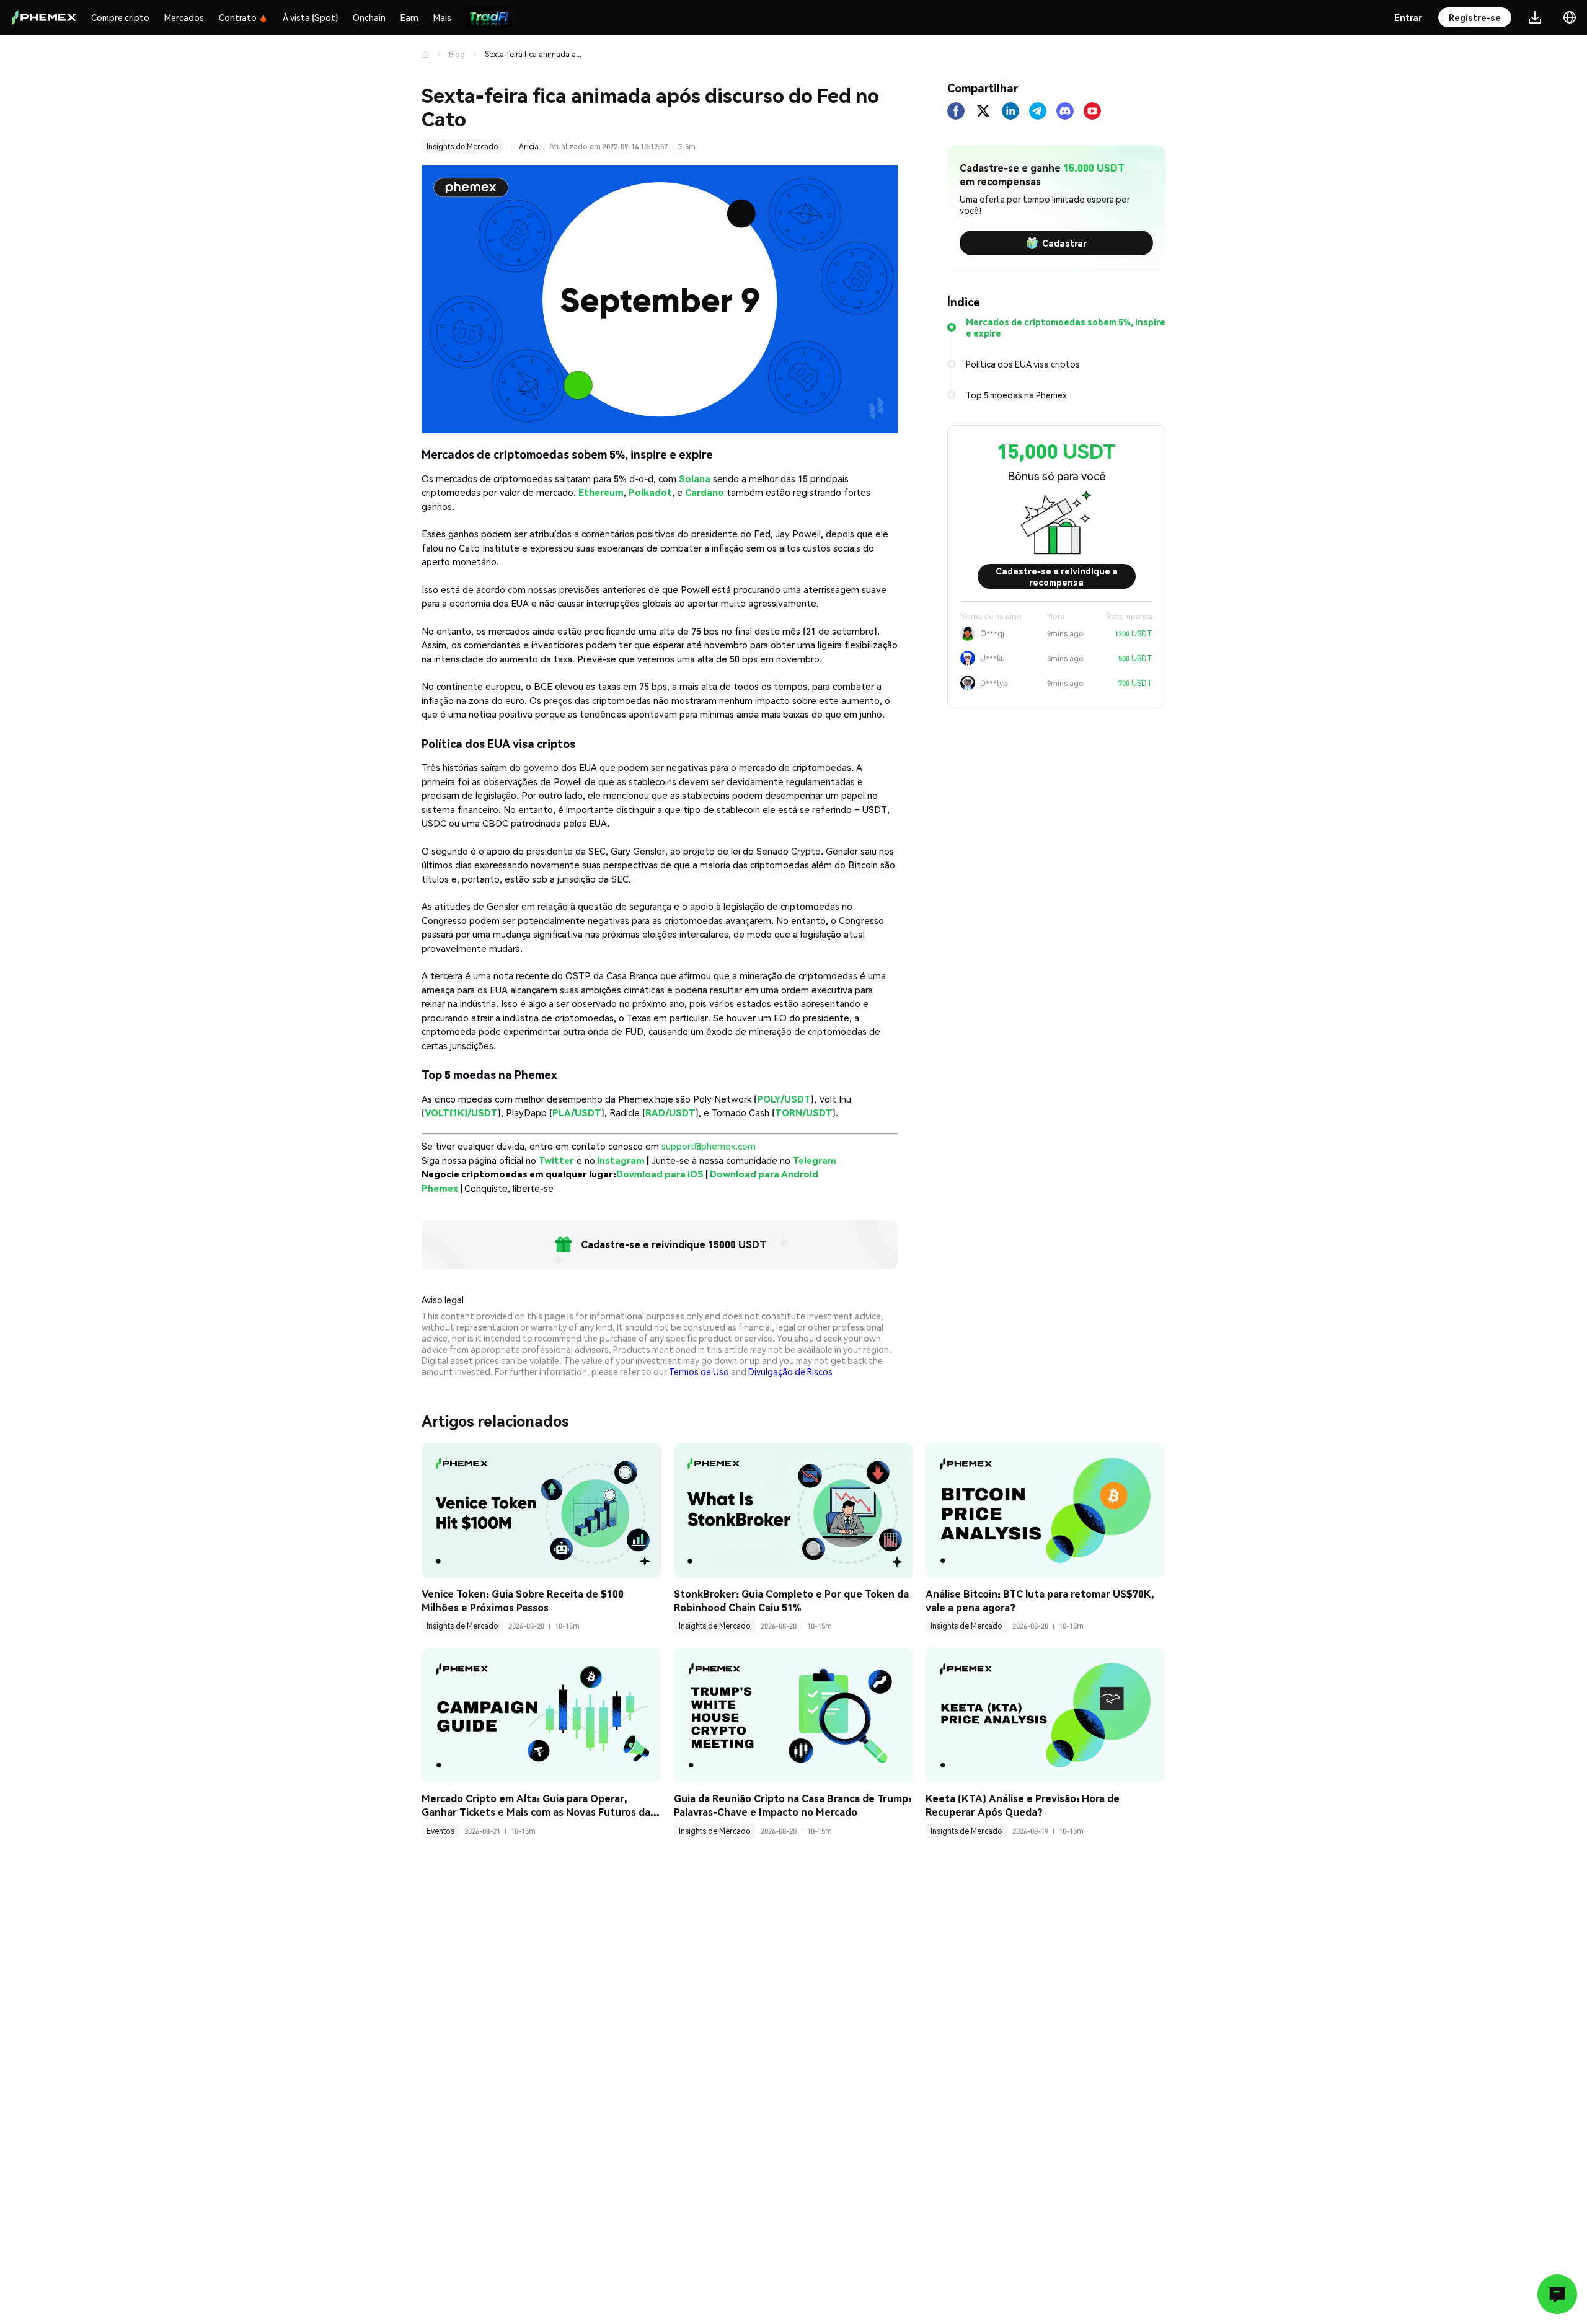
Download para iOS (660, 1174)
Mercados (184, 17)
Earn (409, 17)
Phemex (440, 1188)
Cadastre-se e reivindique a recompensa (1057, 576)
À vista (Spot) (310, 17)
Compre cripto (120, 17)
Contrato (238, 17)
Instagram (620, 1160)
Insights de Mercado (462, 147)
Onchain (369, 17)
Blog (457, 54)
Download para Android (764, 1174)
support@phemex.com (709, 1146)
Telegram (815, 1160)
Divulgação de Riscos (790, 1371)
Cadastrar (1064, 243)
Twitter (556, 1160)
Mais (442, 17)
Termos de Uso (699, 1371)
